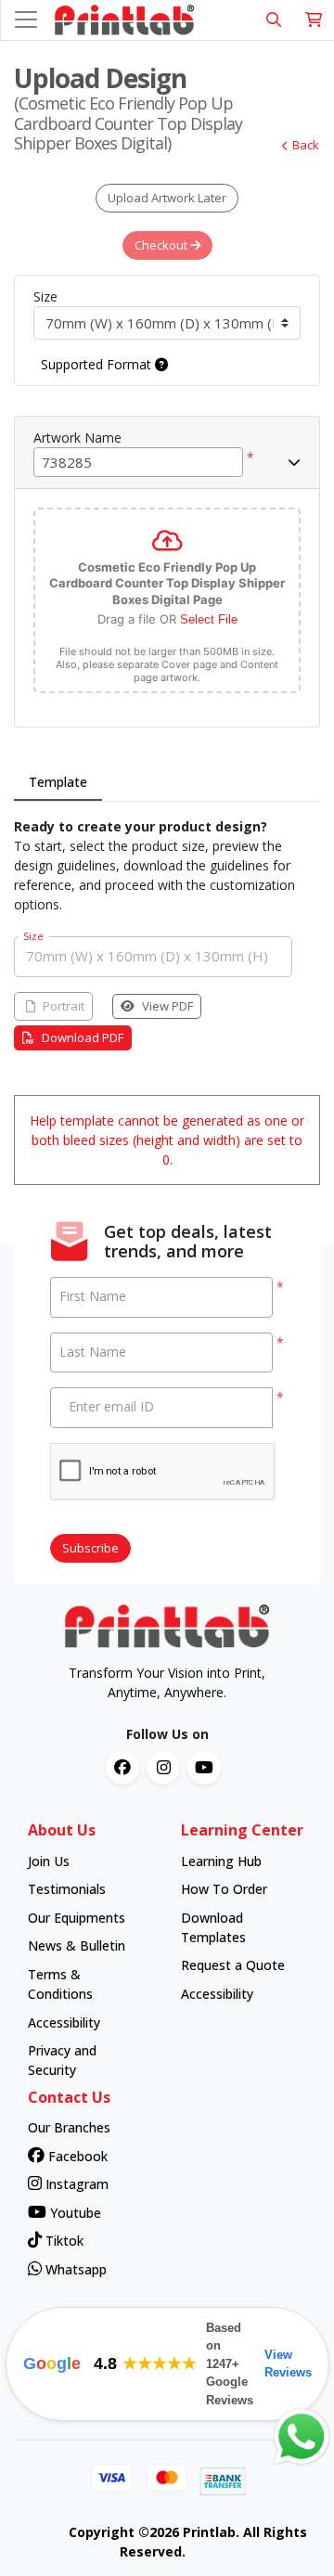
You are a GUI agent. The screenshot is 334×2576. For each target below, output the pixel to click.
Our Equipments (77, 1918)
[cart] (314, 20)
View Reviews (288, 2364)
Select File (209, 619)
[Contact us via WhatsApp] (302, 2437)
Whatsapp (74, 2269)
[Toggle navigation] (26, 19)
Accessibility (64, 2022)
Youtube (74, 2213)
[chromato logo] (167, 1627)
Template (58, 782)
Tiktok (63, 2241)
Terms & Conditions (60, 1984)
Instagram (75, 2184)
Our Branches (69, 2127)
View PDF (167, 1006)
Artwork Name (77, 438)
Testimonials (67, 1889)
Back (306, 145)
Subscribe (90, 1548)
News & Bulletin (77, 1945)
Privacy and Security (62, 2060)
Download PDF (83, 1037)
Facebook (76, 2156)
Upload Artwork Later (167, 198)
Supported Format (98, 364)
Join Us (49, 1861)
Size (45, 296)
